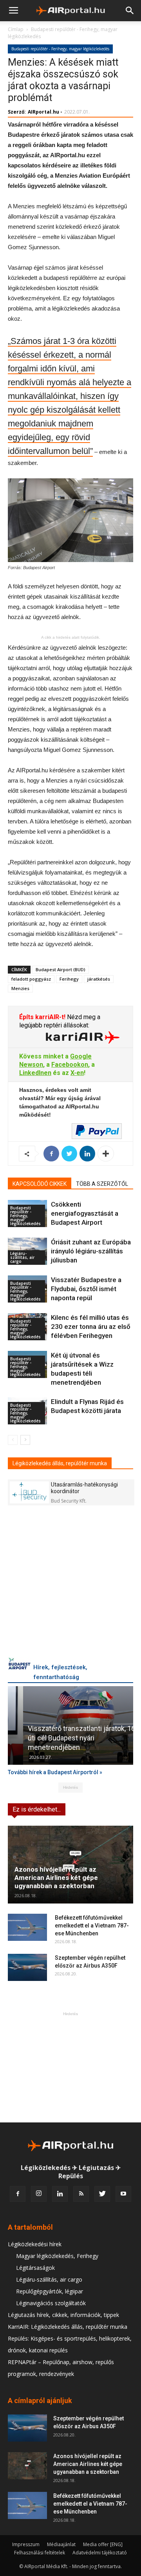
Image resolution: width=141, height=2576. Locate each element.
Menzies (20, 988)
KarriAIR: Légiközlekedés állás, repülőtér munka (68, 2327)
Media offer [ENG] (103, 2544)
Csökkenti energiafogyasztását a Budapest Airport (85, 1213)
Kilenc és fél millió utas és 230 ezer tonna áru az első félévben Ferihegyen (91, 1327)
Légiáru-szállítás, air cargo (22, 1257)
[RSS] (81, 2194)
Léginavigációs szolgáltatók (51, 2303)
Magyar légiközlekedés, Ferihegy (57, 2256)
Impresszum (26, 2544)
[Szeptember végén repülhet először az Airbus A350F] (27, 1967)
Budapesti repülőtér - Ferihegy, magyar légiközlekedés (60, 49)
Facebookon (70, 1065)
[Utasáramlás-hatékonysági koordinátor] (29, 1492)
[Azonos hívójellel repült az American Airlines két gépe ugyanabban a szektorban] (70, 1865)
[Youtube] (123, 2194)
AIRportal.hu (43, 112)
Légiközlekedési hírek (35, 2244)
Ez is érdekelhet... (37, 1809)
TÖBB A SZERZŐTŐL (102, 1184)
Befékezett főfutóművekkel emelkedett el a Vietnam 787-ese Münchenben (92, 1926)
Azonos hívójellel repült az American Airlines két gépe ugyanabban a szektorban (56, 1878)
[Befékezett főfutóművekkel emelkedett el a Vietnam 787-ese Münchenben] (27, 1927)
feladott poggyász (31, 979)
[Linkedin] (60, 2194)
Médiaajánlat (61, 2544)
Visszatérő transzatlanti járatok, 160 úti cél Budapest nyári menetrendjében (68, 1738)
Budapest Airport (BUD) (61, 969)
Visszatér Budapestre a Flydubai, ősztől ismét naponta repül (86, 1289)
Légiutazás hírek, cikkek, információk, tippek (63, 2315)
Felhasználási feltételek (40, 2553)
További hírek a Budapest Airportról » (55, 1772)
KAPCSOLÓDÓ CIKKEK (40, 1184)
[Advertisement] (70, 2067)
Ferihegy (69, 979)
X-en (77, 1073)
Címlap (16, 29)
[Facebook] (18, 2194)
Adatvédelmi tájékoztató (100, 2553)
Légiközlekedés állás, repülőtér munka (60, 1463)
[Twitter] (102, 2194)
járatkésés (99, 979)
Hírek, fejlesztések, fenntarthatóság (60, 1672)
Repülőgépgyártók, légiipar (50, 2291)
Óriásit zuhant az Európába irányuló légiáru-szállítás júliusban (91, 1251)
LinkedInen (35, 1073)
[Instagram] (39, 2194)
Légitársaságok (35, 2268)
